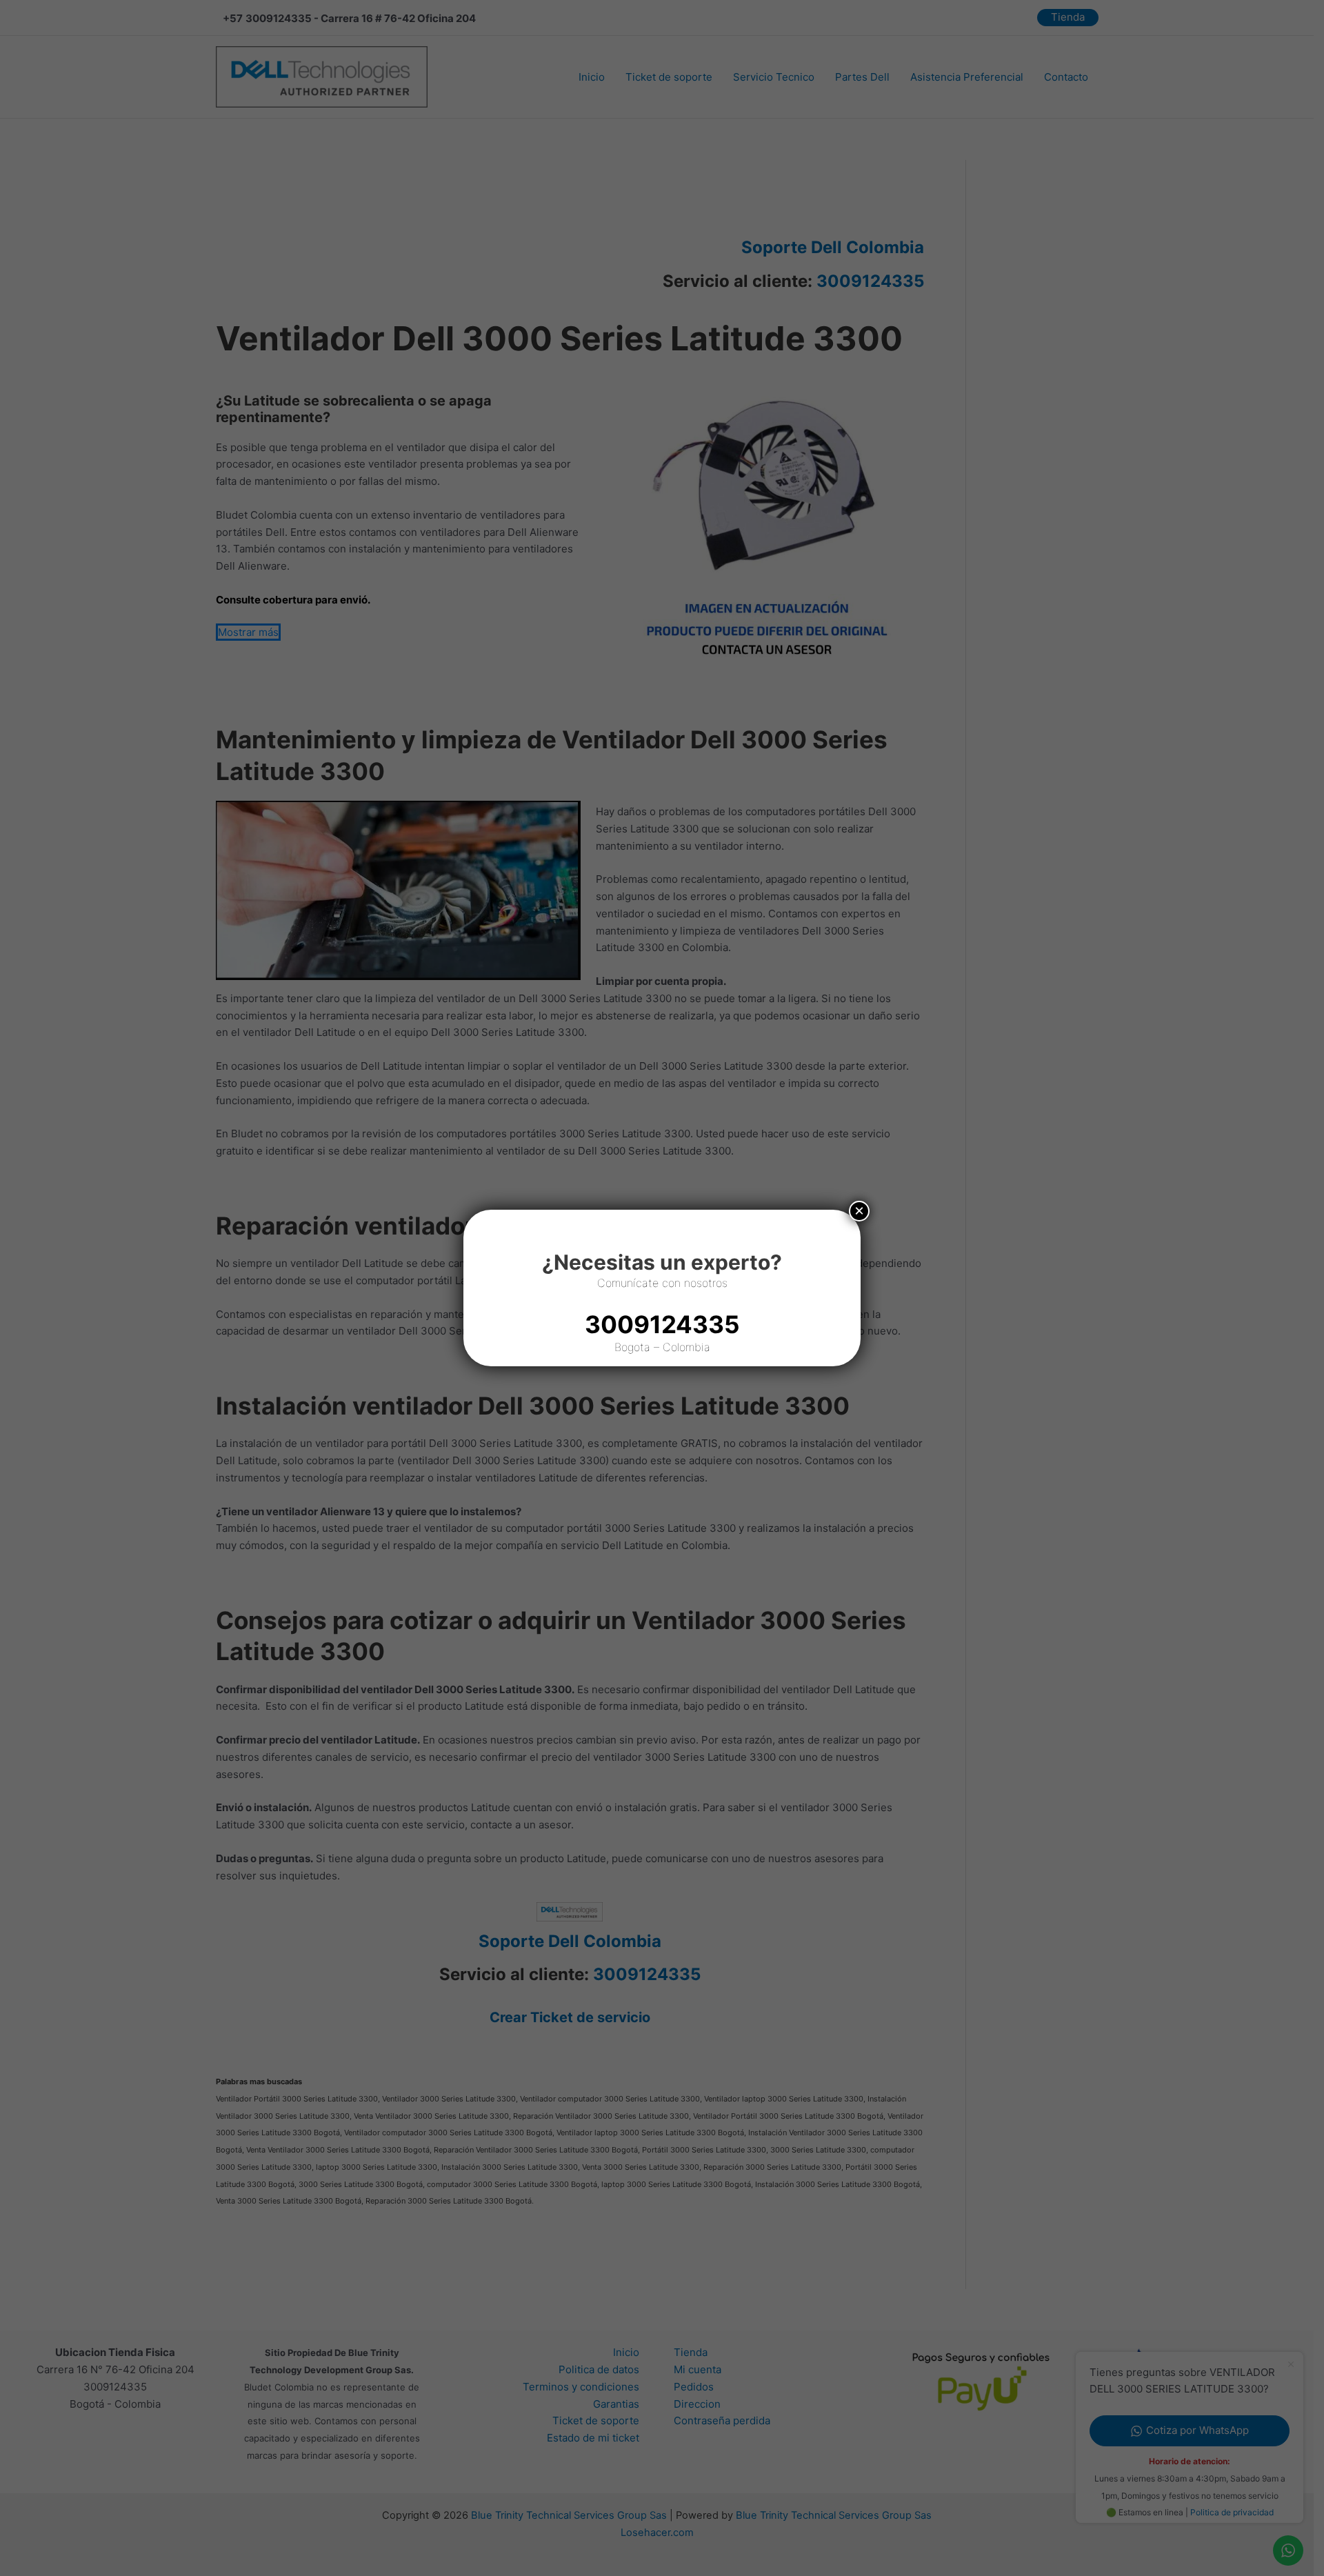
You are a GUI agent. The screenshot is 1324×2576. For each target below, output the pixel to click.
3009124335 (662, 1324)
